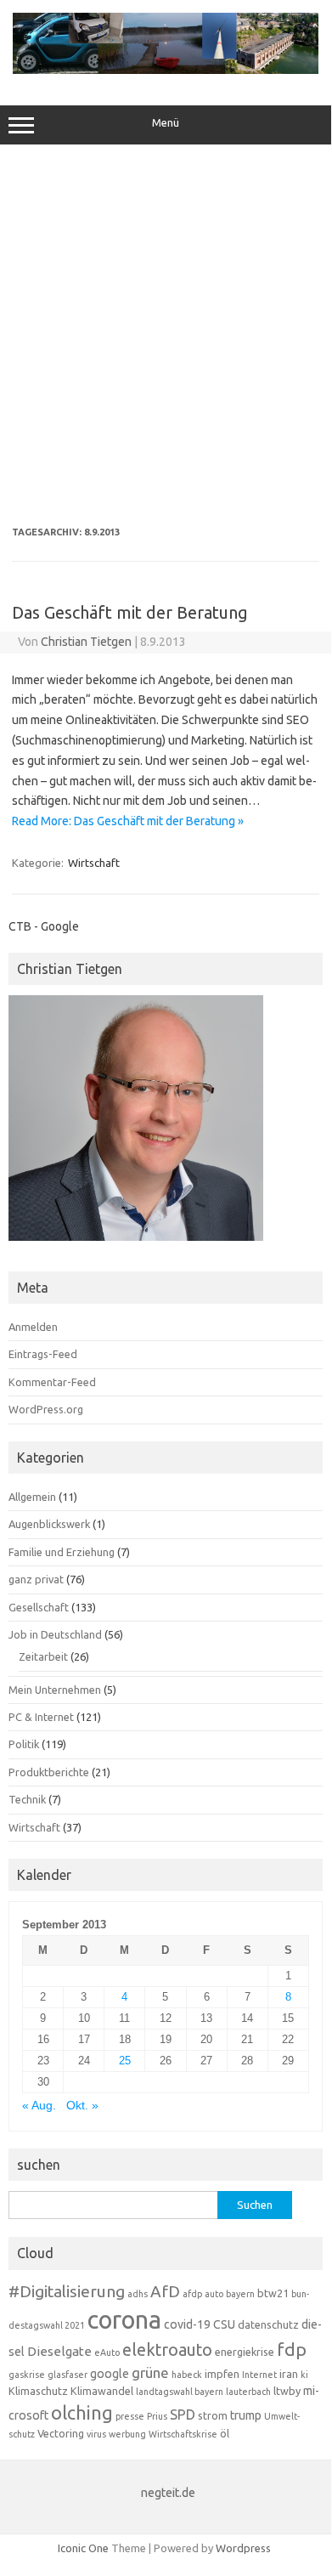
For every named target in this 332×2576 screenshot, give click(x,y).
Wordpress (243, 2548)
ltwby (287, 2391)
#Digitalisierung (67, 2291)
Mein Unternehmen (55, 1690)
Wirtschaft (94, 863)
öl (225, 2433)
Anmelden (33, 1327)
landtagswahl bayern (180, 2392)
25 (125, 2061)
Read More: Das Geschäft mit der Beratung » (128, 821)
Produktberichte (49, 1772)
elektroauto (167, 2350)
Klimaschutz (38, 2391)
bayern (240, 2294)
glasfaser (68, 2375)
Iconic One (83, 2548)
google (110, 2374)
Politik (24, 1744)
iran (289, 2374)
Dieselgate (59, 2351)
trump (246, 2415)
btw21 (273, 2293)
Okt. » (82, 2106)
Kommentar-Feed (52, 1382)
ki (304, 2375)
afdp (192, 2294)
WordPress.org (46, 1409)
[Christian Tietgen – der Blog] (166, 70)
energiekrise (245, 2352)
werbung (127, 2434)
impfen (222, 2374)
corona (124, 2320)
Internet (259, 2375)
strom (213, 2415)
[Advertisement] (166, 336)
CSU (224, 2324)
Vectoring (61, 2433)
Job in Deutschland (55, 1634)
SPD (183, 2415)
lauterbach (248, 2392)
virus (96, 2434)
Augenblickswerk (49, 1524)
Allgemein (32, 1497)
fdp (292, 2349)
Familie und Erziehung (62, 1552)
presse (130, 2416)
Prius (157, 2416)
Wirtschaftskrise (183, 2434)
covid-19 (187, 2324)
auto (214, 2294)
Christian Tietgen (86, 642)
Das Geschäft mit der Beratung (130, 612)
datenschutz (268, 2324)
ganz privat (36, 1579)
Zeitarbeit (43, 1656)
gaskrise (27, 2375)
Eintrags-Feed (43, 1354)
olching (82, 2413)
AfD (165, 2291)
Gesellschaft (39, 1607)
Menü (166, 123)
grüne (150, 2372)
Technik (27, 1799)
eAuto (107, 2352)
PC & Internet (41, 1717)
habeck (187, 2375)
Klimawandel (102, 2391)
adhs (138, 2294)
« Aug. (39, 2106)
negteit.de (168, 2493)
